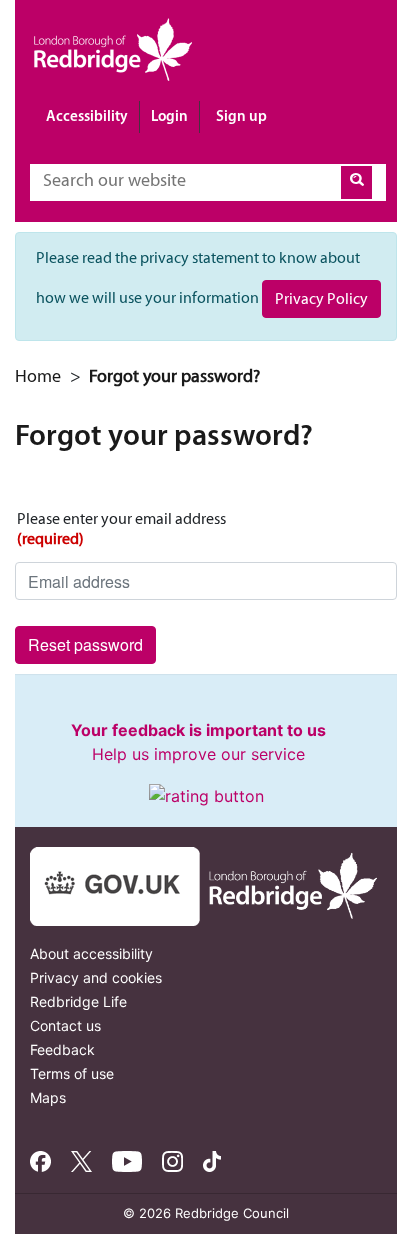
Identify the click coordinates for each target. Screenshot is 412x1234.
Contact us (65, 1025)
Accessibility (87, 115)
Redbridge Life (78, 1001)
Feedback (62, 1049)
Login (169, 115)
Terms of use (72, 1073)
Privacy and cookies (96, 977)
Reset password (85, 644)
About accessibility (91, 953)
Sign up (241, 115)
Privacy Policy (321, 298)
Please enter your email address (121, 528)
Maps (48, 1097)
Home (38, 376)
